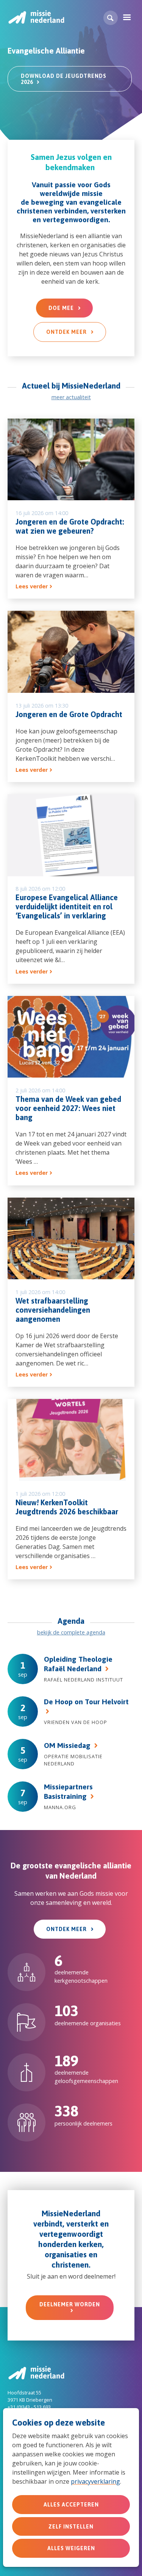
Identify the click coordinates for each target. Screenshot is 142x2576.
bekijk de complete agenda (71, 1632)
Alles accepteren (71, 2505)
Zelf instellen (71, 2527)
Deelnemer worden (70, 2304)
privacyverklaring (95, 2481)
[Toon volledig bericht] (71, 509)
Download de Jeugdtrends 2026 (64, 79)
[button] (111, 18)
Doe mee (61, 308)
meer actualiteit (71, 397)
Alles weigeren (71, 2548)
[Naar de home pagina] (36, 17)
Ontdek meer (66, 332)
